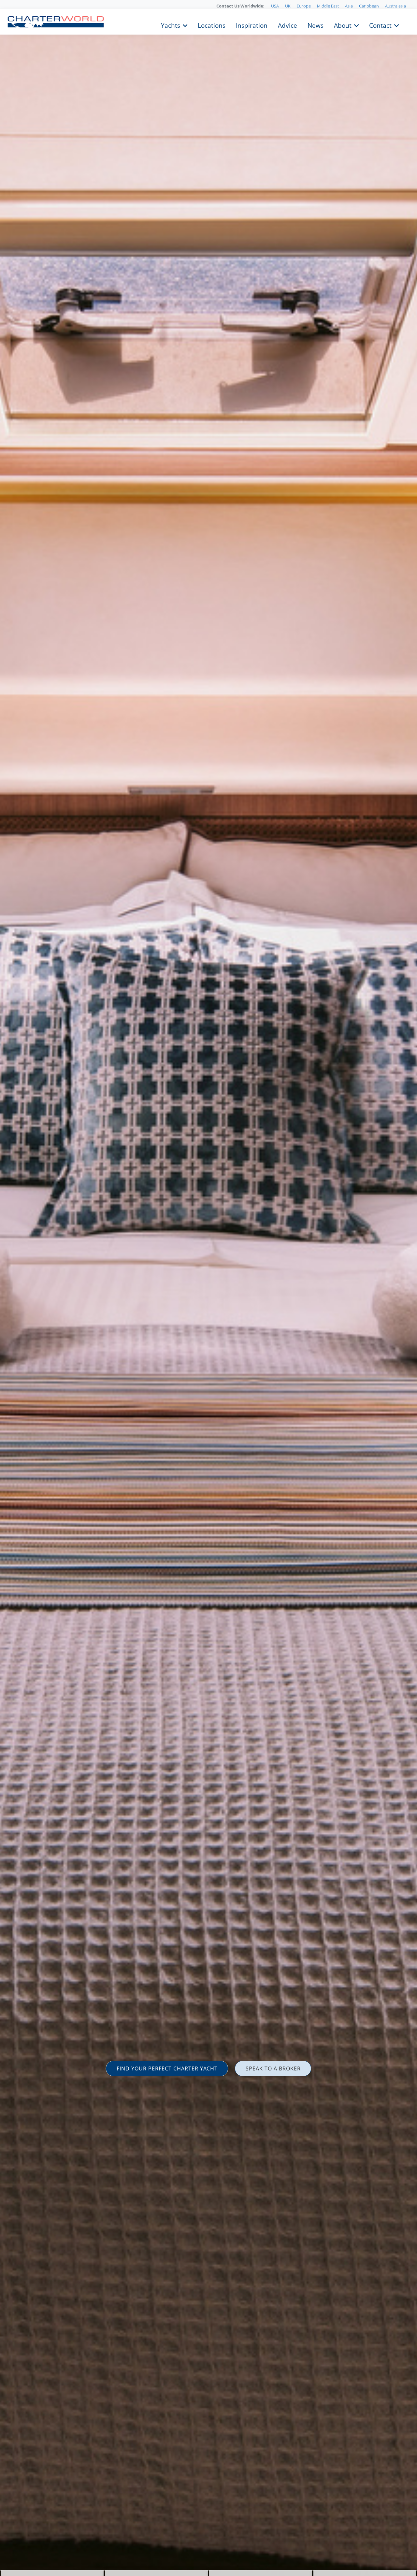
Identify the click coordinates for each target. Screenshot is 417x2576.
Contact (380, 25)
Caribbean (369, 6)
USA (275, 6)
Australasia (395, 6)
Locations (212, 25)
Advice (288, 25)
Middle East (328, 6)
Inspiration (252, 25)
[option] (208, 1288)
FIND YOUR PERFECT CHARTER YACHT (167, 2068)
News (316, 25)
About (343, 25)
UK (288, 6)
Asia (349, 6)
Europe (304, 6)
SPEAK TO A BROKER (273, 2068)
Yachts (171, 25)
